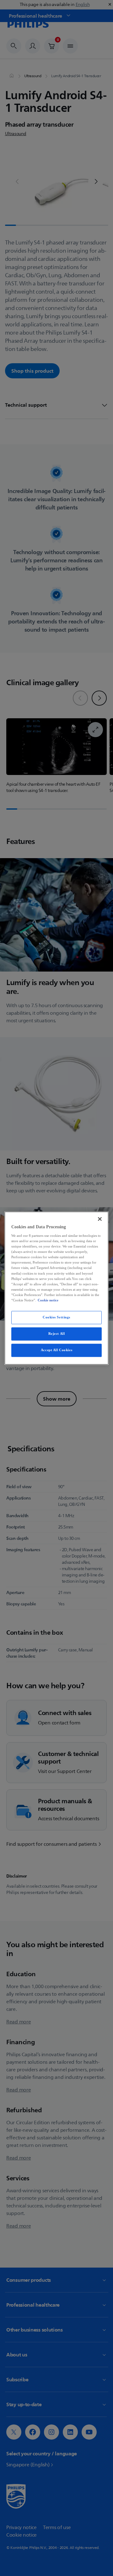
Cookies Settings (56, 1317)
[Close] (100, 1219)
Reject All (57, 1334)
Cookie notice (48, 1300)
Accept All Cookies (56, 1350)
